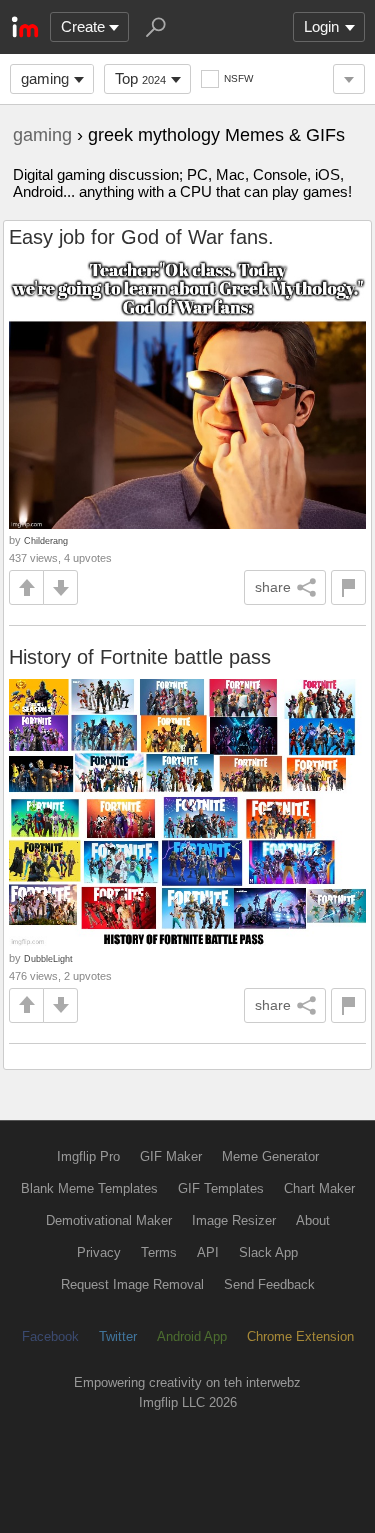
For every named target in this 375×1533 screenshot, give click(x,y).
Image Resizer (234, 1220)
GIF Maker (171, 1156)
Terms (159, 1252)
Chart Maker (319, 1188)
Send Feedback (269, 1284)
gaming (45, 78)
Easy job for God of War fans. (141, 237)
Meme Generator (270, 1156)
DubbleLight (48, 958)
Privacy (99, 1252)
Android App (192, 1336)
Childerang (46, 540)
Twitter (118, 1336)
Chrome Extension (300, 1336)
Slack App (268, 1252)
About (313, 1220)
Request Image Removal (132, 1284)
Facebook (50, 1336)
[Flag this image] (348, 587)
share (273, 587)
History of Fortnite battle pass (140, 657)
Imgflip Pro (88, 1156)
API (208, 1252)
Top (140, 78)
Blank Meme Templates (89, 1188)
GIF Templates (221, 1188)
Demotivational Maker (109, 1220)
